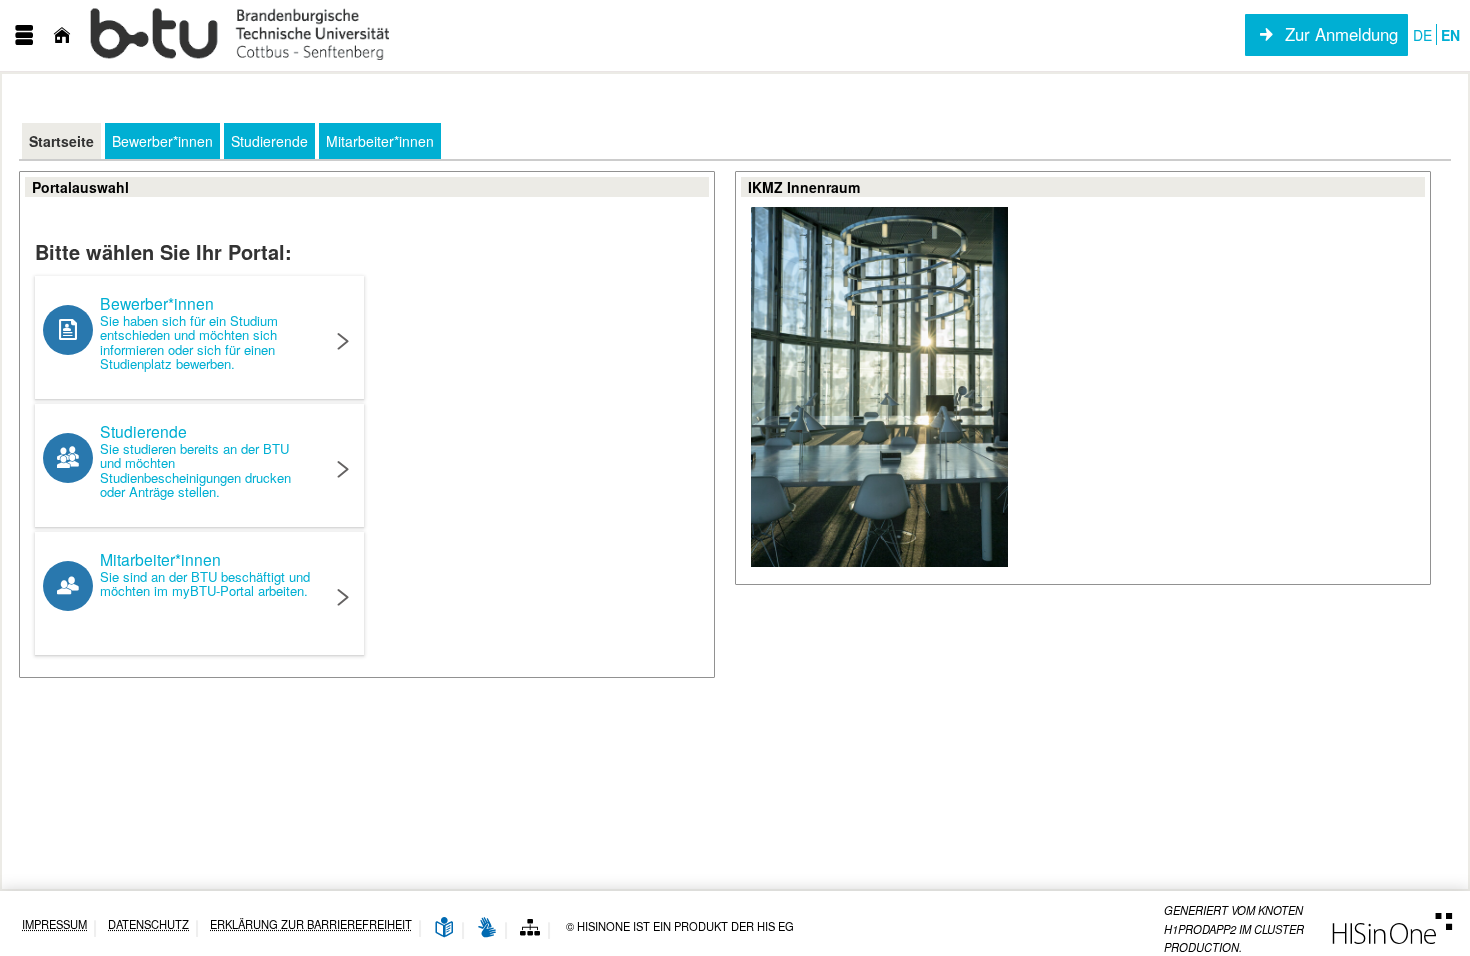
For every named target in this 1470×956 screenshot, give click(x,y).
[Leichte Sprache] (444, 928)
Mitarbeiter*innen (205, 574)
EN (1450, 35)
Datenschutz (148, 924)
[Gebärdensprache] (487, 928)
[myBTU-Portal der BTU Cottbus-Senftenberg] (241, 35)
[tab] (61, 141)
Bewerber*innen (189, 332)
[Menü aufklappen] (24, 35)
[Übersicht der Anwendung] (530, 928)
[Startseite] (62, 35)
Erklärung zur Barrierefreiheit (311, 924)
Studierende (195, 460)
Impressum (54, 924)
